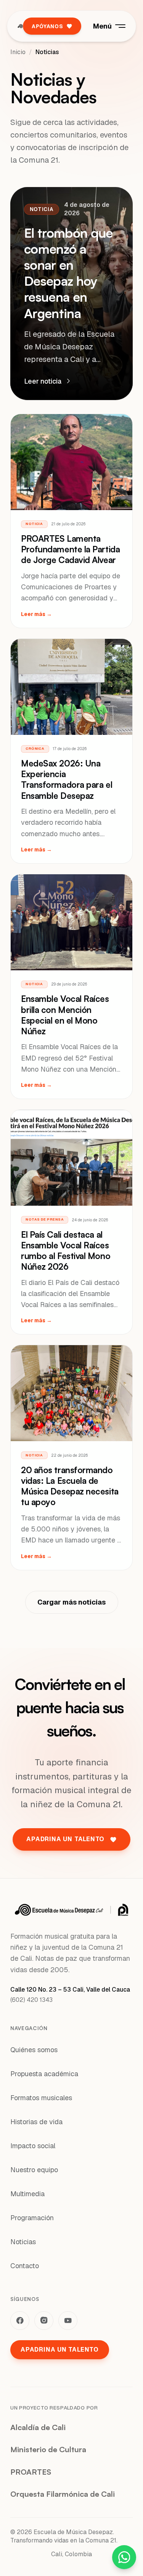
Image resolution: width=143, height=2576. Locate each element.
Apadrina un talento (60, 2350)
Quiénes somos (34, 2050)
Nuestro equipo (34, 2170)
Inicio (18, 52)
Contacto (25, 2266)
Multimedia (27, 2194)
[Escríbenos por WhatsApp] (124, 2557)
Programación (32, 2218)
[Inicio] (20, 26)
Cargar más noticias (71, 1602)
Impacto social (33, 2146)
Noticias (23, 2242)
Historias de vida (36, 2122)
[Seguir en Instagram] (44, 2321)
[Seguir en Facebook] (20, 2321)
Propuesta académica (44, 2074)
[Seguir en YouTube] (68, 2321)
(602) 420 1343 (31, 2000)
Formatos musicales (41, 2098)
